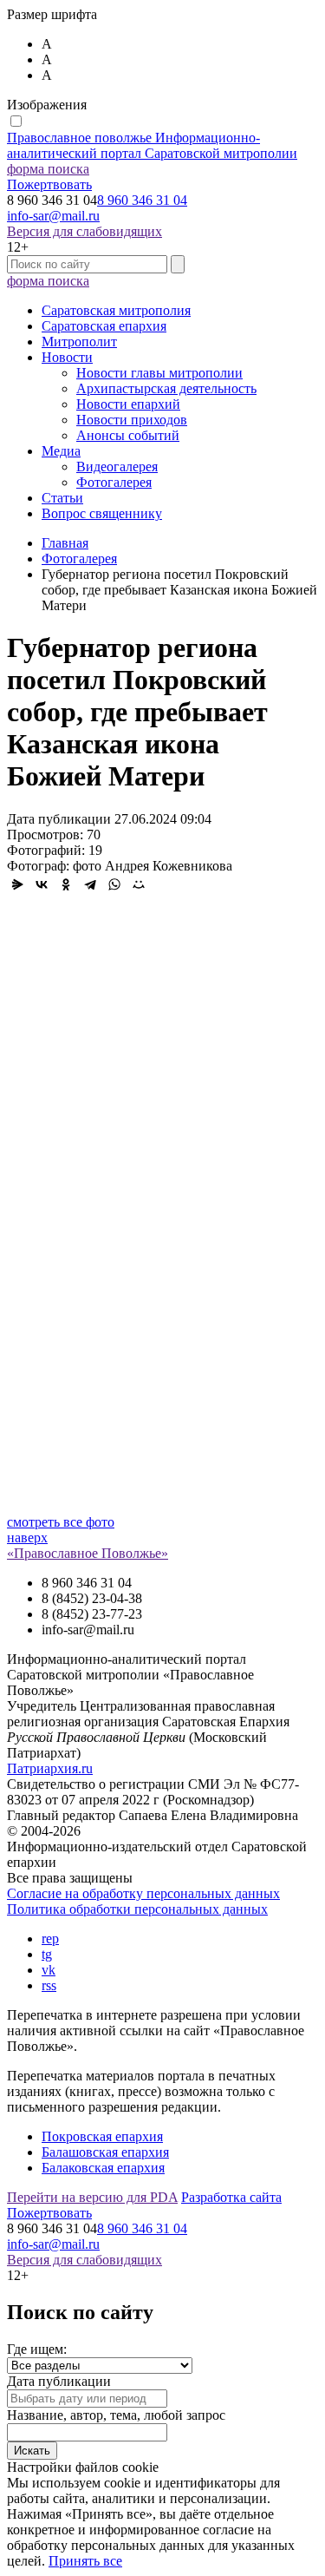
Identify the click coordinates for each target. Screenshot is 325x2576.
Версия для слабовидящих (84, 231)
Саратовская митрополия (116, 310)
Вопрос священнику (102, 513)
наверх (27, 1538)
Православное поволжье (152, 145)
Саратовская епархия (104, 326)
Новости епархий (128, 404)
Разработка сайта (231, 2197)
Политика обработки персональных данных (137, 1909)
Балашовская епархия (105, 2152)
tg (47, 1954)
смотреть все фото (61, 1522)
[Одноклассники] (66, 884)
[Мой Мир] (139, 884)
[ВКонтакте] (42, 884)
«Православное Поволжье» (88, 1553)
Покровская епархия (102, 2136)
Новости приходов (132, 420)
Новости (67, 357)
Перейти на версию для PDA (92, 2197)
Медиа (61, 451)
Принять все (85, 2561)
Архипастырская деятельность (166, 388)
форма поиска (48, 169)
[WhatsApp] (114, 884)
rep (50, 1939)
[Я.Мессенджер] (17, 884)
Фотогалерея (114, 482)
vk (49, 1970)
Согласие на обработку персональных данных (143, 1893)
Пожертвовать (49, 184)
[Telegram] (90, 884)
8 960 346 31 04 (142, 200)
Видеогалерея (117, 467)
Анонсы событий (128, 435)
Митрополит (79, 342)
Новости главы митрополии (159, 373)
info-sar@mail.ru (53, 216)
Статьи (62, 498)
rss (49, 1985)
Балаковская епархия (103, 2168)
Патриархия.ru (50, 1768)
